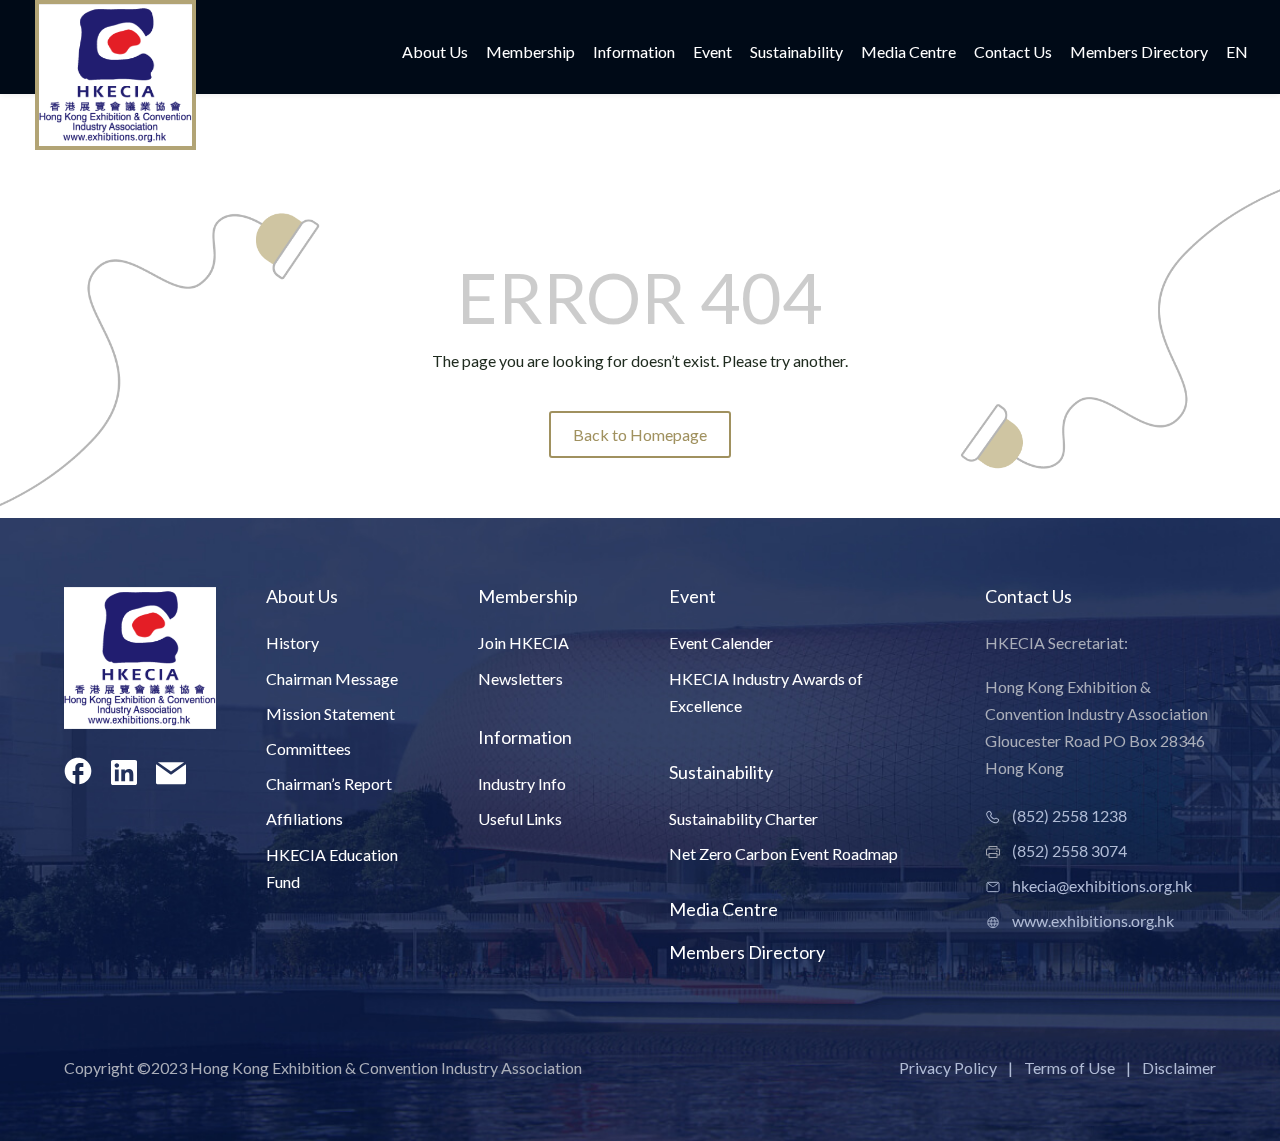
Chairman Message (332, 678)
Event (712, 53)
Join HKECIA (523, 642)
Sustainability (796, 53)
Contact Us (1013, 53)
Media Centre (908, 53)
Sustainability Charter (743, 818)
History (292, 642)
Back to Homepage (640, 434)
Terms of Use (1069, 1067)
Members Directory (1139, 53)
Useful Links (520, 818)
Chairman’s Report (329, 783)
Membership (530, 53)
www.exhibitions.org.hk (1093, 920)
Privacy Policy (948, 1067)
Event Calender (721, 642)
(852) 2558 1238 (1069, 815)
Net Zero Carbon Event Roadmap (783, 853)
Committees (308, 748)
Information (634, 53)
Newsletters (520, 678)
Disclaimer (1179, 1067)
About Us (435, 53)
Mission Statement (330, 713)
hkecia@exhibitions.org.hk (1102, 885)
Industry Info (522, 783)
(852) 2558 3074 (1069, 850)
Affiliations (304, 818)
